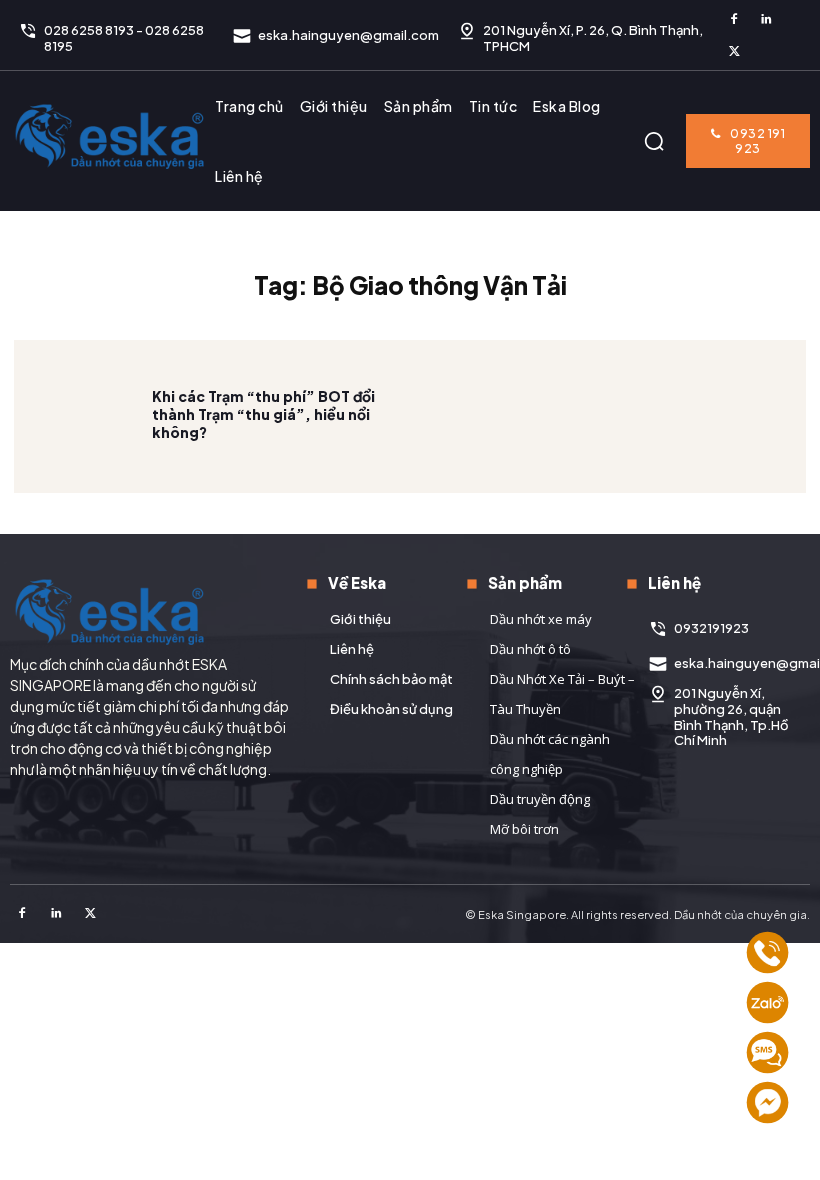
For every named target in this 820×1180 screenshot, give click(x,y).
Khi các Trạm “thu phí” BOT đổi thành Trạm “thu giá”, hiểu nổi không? (263, 414)
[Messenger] (767, 1102)
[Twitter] (734, 52)
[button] (654, 141)
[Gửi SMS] (767, 1052)
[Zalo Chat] (767, 1002)
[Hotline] (767, 952)
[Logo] (110, 136)
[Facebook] (734, 20)
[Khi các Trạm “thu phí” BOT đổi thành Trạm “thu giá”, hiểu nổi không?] (83, 414)
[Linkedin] (766, 20)
